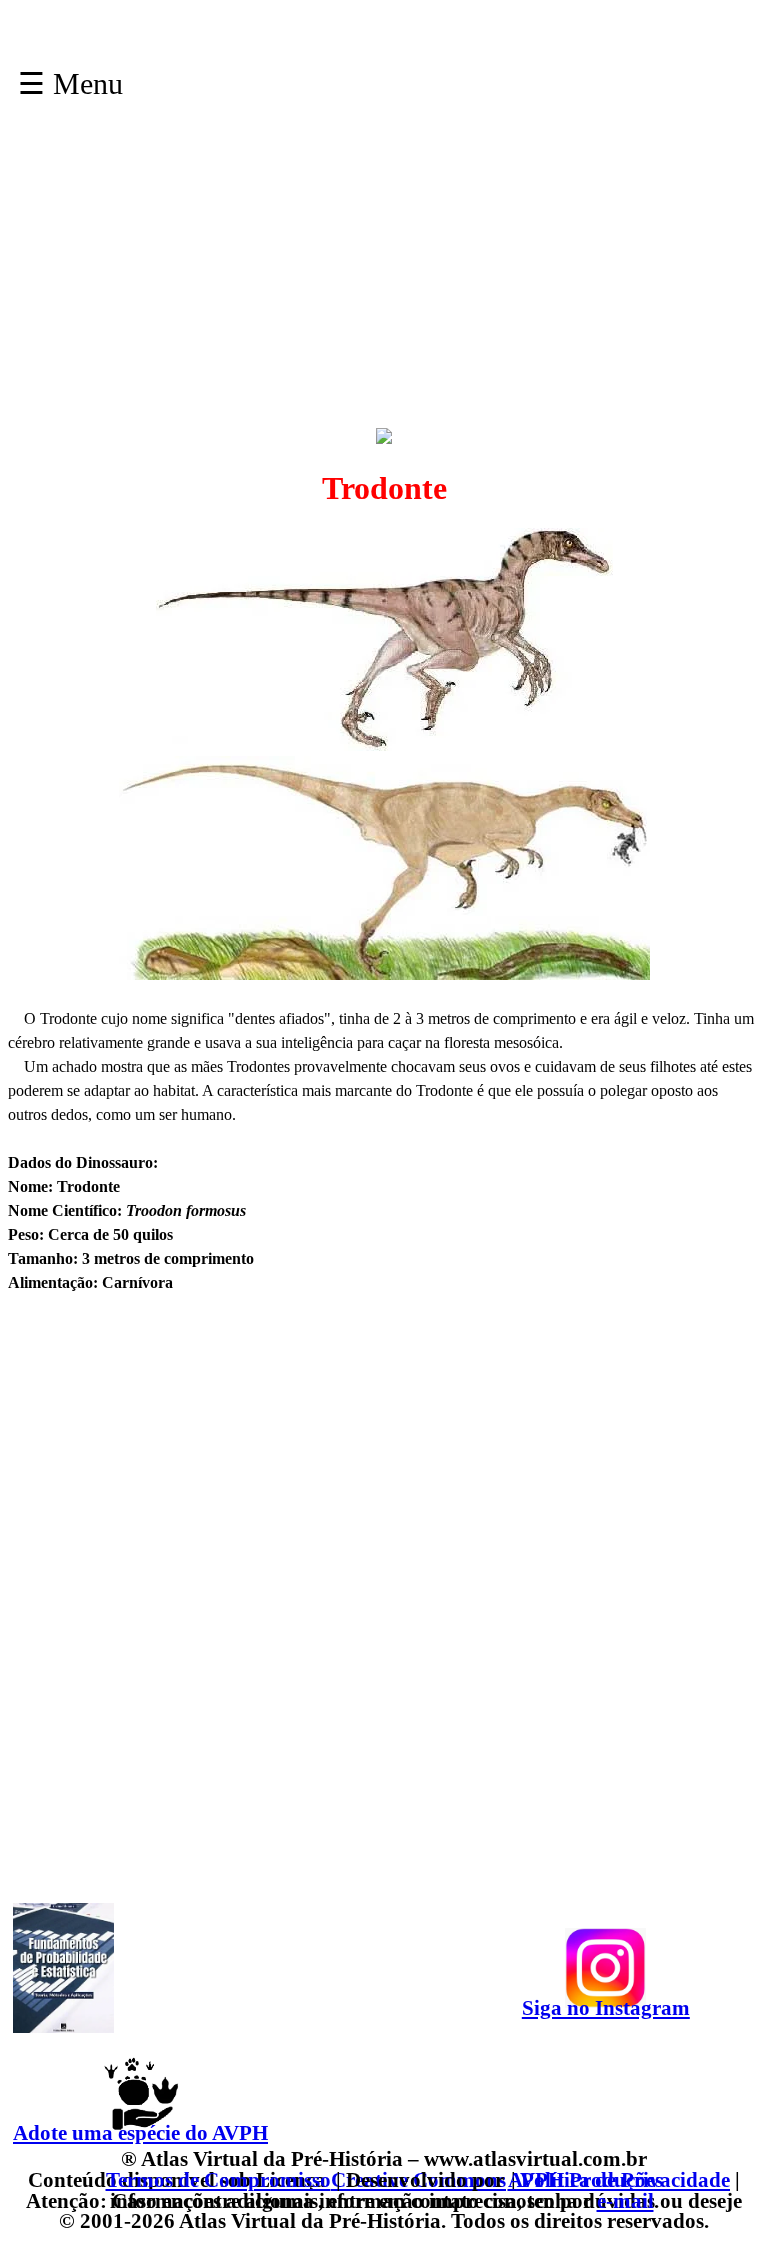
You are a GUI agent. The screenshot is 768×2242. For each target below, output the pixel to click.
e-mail (625, 2200)
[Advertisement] (384, 285)
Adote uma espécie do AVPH (140, 2132)
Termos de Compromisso (218, 2179)
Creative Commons (418, 2179)
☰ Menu (70, 83)
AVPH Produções (585, 2179)
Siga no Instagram (606, 2007)
